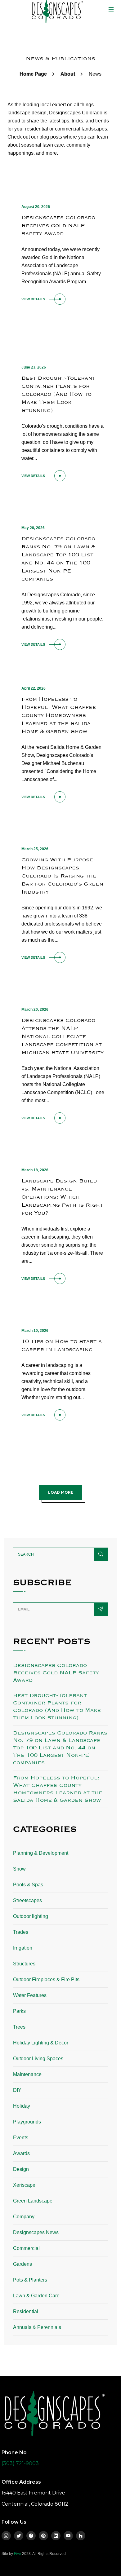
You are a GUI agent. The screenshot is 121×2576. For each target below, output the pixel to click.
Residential (26, 2311)
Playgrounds (27, 2122)
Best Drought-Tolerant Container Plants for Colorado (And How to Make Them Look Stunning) (58, 394)
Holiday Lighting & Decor (41, 2043)
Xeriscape (24, 2185)
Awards (21, 2153)
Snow (19, 1869)
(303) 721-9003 (20, 2463)
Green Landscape (33, 2201)
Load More (61, 1492)
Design (21, 2169)
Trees (19, 2027)
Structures (24, 1964)
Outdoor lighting (31, 1916)
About (68, 74)
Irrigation (23, 1948)
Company (24, 2217)
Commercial (26, 2248)
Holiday (22, 2106)
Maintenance (27, 2074)
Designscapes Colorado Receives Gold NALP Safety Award (58, 225)
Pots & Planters (30, 2280)
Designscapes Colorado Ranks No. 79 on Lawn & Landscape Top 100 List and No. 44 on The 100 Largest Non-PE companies (60, 1748)
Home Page (33, 74)
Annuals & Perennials (37, 2327)
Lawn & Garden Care (36, 2296)
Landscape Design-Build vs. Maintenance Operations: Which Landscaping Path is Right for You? (62, 1197)
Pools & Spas (28, 1885)
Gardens (22, 2264)
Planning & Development (41, 1853)
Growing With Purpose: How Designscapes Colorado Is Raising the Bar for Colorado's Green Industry (62, 876)
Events (21, 2138)
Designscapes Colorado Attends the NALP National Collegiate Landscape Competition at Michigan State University (63, 1036)
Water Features (30, 1995)
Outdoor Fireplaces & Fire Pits (46, 1979)
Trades (21, 1932)
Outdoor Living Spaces (38, 2059)
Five (18, 2554)
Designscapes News (36, 2232)
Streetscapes (27, 1900)
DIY (17, 2090)
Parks (19, 2011)
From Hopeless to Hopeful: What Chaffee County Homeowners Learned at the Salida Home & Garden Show (59, 715)
